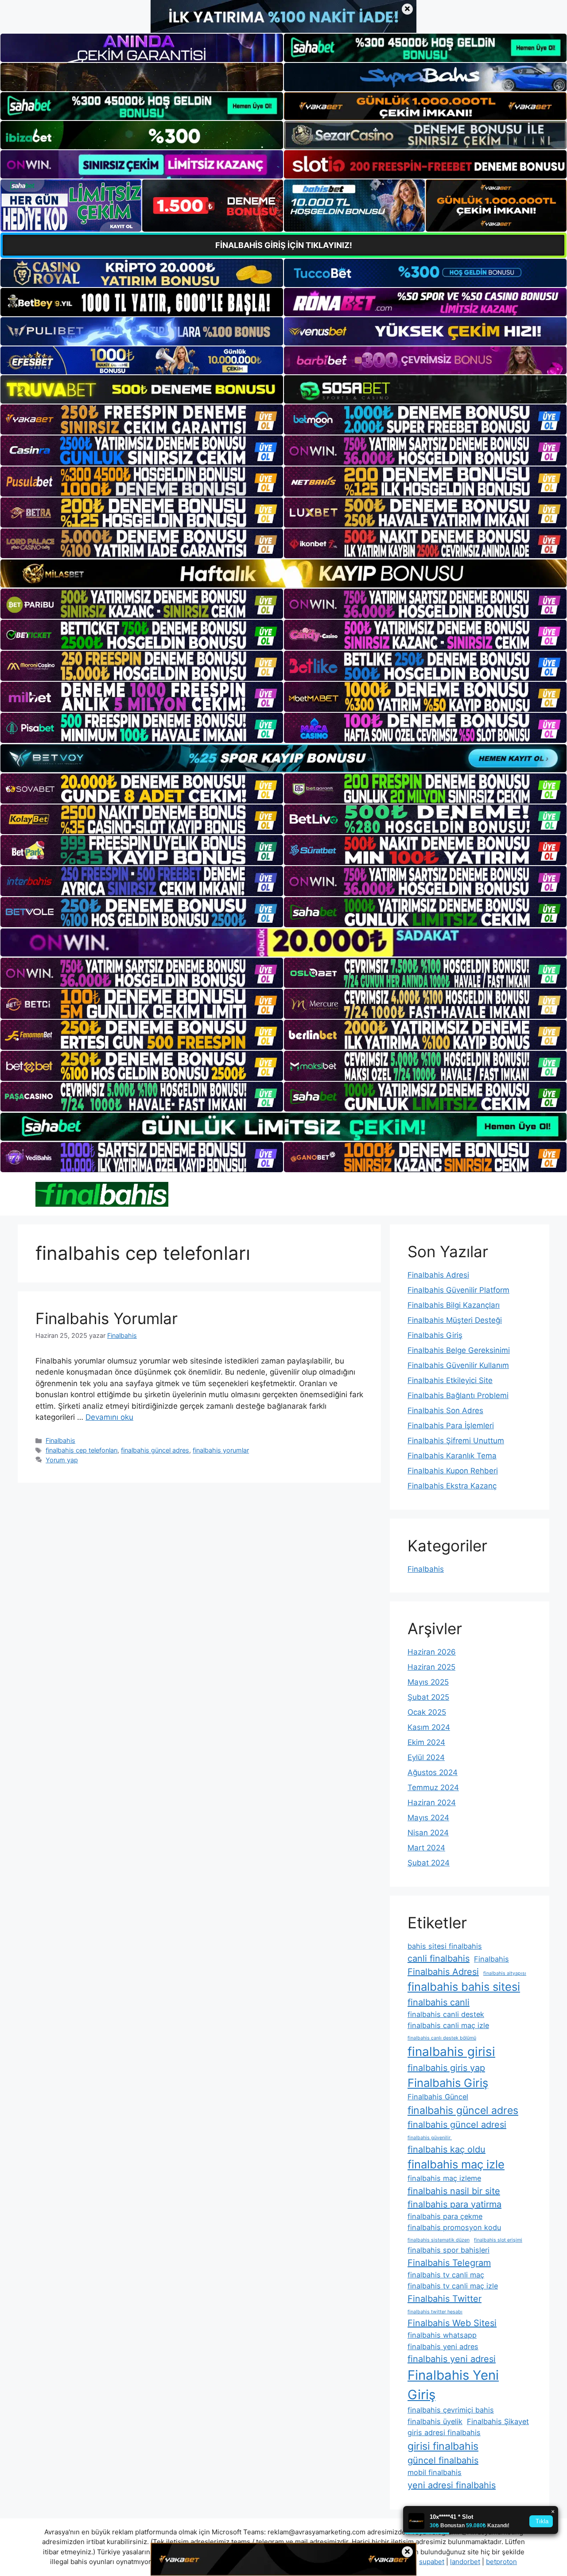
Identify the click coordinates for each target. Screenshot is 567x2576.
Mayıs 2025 (428, 1682)
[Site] (142, 420)
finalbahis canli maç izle (448, 2025)
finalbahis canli (439, 2002)
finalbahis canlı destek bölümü (442, 2038)
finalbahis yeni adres (443, 2347)
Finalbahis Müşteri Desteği (455, 1320)
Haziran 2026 (432, 1652)
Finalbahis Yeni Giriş (453, 2385)
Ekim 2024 (426, 1742)
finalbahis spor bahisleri (449, 2250)
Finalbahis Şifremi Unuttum (456, 1441)
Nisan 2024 (428, 1833)
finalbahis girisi (451, 2051)
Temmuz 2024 (433, 1787)
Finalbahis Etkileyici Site (450, 1380)
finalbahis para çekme (445, 2216)
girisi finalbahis (443, 2446)
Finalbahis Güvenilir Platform (458, 1290)
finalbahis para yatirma (454, 2204)
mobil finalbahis (435, 2472)
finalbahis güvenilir (430, 2138)
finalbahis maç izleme (444, 2178)
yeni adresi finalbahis (452, 2485)
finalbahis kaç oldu (447, 2149)
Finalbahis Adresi (438, 1275)
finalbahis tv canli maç (446, 2275)
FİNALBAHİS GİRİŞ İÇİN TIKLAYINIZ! (284, 245)
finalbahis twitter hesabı (435, 2312)
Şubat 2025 (428, 1697)
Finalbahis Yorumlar (107, 1318)
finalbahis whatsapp (442, 2335)
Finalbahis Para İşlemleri (451, 1426)
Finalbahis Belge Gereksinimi (459, 1350)
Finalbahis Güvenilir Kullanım (458, 1365)
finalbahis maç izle (456, 2164)
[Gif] (283, 573)
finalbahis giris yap (446, 2068)
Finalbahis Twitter (445, 2299)
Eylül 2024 (426, 1757)
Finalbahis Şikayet (498, 2421)
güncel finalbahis (443, 2460)
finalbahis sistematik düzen (439, 2240)
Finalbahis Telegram (449, 2263)
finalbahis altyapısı (505, 1973)
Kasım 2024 (429, 1727)
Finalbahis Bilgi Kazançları (454, 1305)
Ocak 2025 (427, 1712)
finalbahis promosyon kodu (454, 2227)
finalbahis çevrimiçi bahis (451, 2410)
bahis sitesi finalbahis (445, 1946)
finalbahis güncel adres (155, 1450)
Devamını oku (109, 1417)
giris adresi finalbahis (444, 2432)
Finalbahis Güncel (438, 2097)
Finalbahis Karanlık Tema (452, 1456)
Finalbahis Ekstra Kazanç (452, 1486)
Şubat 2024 (429, 1863)
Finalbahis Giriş (435, 1335)
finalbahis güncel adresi (457, 2125)
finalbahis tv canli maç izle (453, 2286)
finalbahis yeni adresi (452, 2359)
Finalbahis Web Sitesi (452, 2323)
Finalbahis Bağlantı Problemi (458, 1395)
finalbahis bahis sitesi (464, 1987)
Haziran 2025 (431, 1667)
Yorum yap (62, 1460)
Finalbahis (60, 1440)
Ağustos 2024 (433, 1772)
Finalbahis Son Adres (445, 1410)
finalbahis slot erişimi (498, 2240)
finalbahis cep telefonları (82, 1450)
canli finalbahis (439, 1958)
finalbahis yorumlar (221, 1450)
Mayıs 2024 (428, 1818)
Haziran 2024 (432, 1803)
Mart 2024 (426, 1848)
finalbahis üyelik (435, 2421)
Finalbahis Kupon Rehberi (453, 1471)
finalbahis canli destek (446, 2014)
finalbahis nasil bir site (454, 2191)
